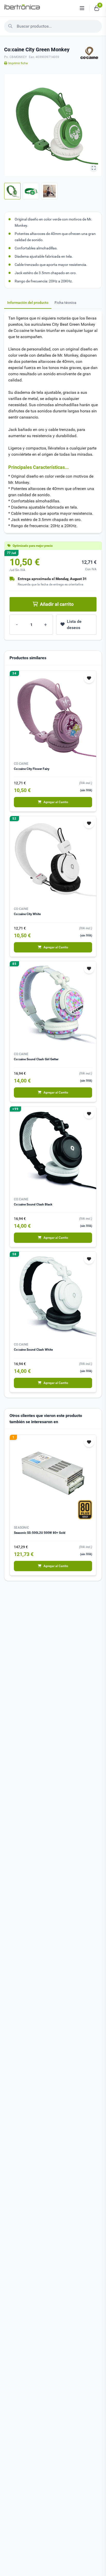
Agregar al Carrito (56, 802)
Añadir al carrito (57, 604)
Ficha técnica (65, 303)
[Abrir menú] (82, 8)
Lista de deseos (74, 625)
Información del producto (28, 303)
